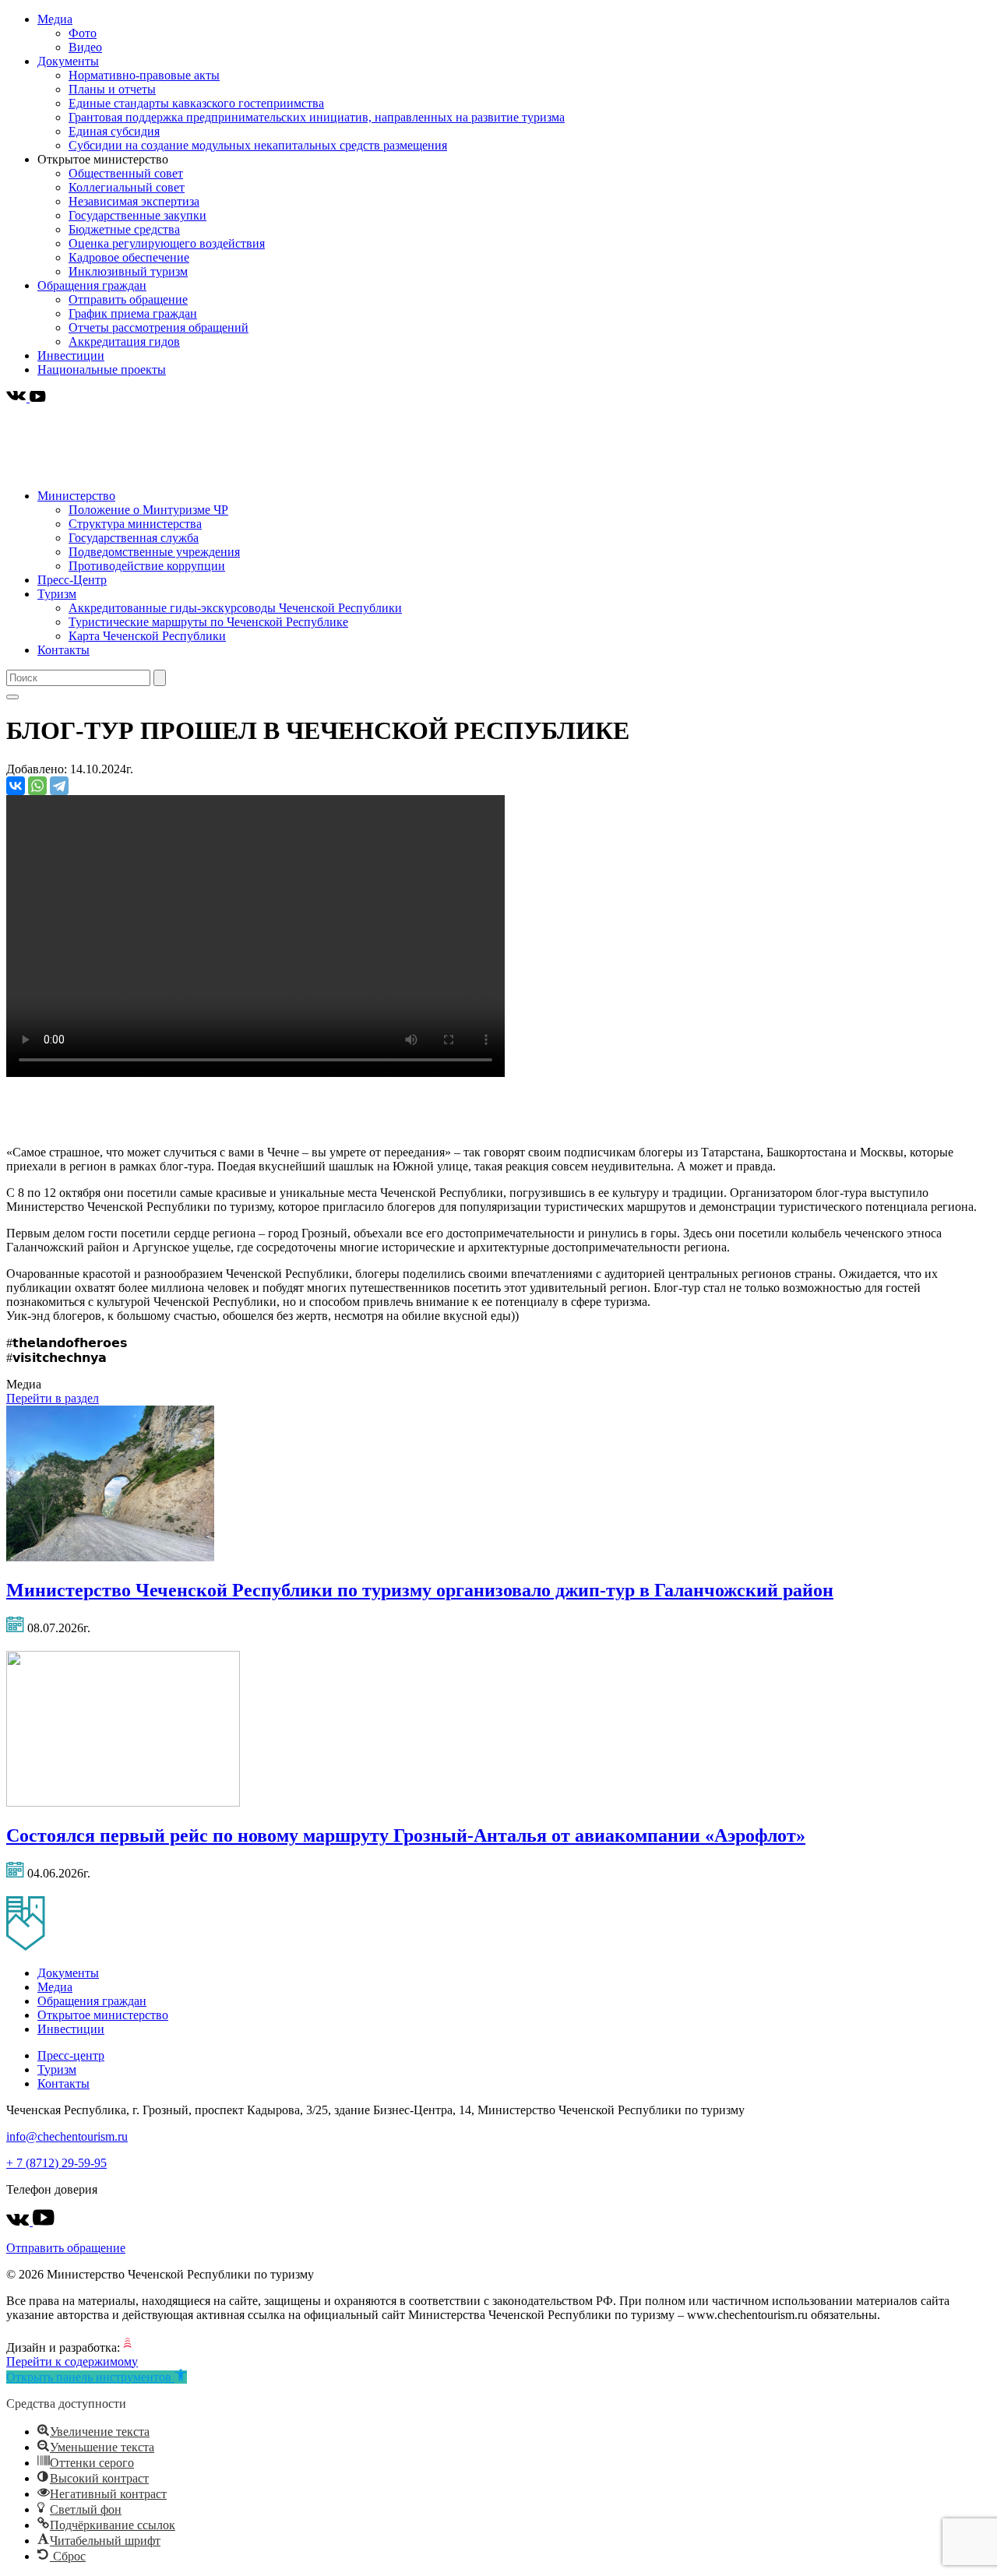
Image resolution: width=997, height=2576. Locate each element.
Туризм (57, 594)
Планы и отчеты (112, 89)
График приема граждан (133, 313)
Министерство (76, 496)
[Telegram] (59, 786)
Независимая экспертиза (134, 201)
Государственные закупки (137, 215)
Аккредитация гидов (124, 341)
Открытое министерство (103, 2015)
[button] (97, 2377)
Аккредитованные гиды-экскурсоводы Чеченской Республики (235, 608)
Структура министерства (135, 524)
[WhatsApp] (37, 786)
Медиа (55, 19)
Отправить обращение (128, 299)
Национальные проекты (102, 370)
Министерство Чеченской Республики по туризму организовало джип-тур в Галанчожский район (420, 1590)
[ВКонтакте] (16, 786)
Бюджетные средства (124, 229)
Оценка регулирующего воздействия (167, 243)
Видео (85, 47)
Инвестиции (71, 355)
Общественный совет (126, 173)
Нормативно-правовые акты (144, 75)
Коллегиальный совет (127, 187)
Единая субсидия (114, 131)
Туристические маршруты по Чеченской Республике (208, 622)
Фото (83, 33)
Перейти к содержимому (72, 2361)
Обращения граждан (92, 285)
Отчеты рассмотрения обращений (159, 327)
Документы (68, 61)
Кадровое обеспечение (129, 257)
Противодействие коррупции (147, 566)
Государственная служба (134, 538)
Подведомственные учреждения (154, 552)
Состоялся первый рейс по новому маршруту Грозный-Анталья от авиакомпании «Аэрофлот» (406, 1835)
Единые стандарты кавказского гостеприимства (196, 103)
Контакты (63, 650)
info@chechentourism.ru (67, 2136)
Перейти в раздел (53, 1398)
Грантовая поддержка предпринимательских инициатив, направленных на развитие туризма (317, 117)
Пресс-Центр (72, 580)
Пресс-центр (71, 2055)
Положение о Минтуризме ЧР (148, 510)
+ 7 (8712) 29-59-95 (56, 2163)
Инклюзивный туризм (128, 271)
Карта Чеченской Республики (147, 636)
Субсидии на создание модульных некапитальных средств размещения (258, 145)
